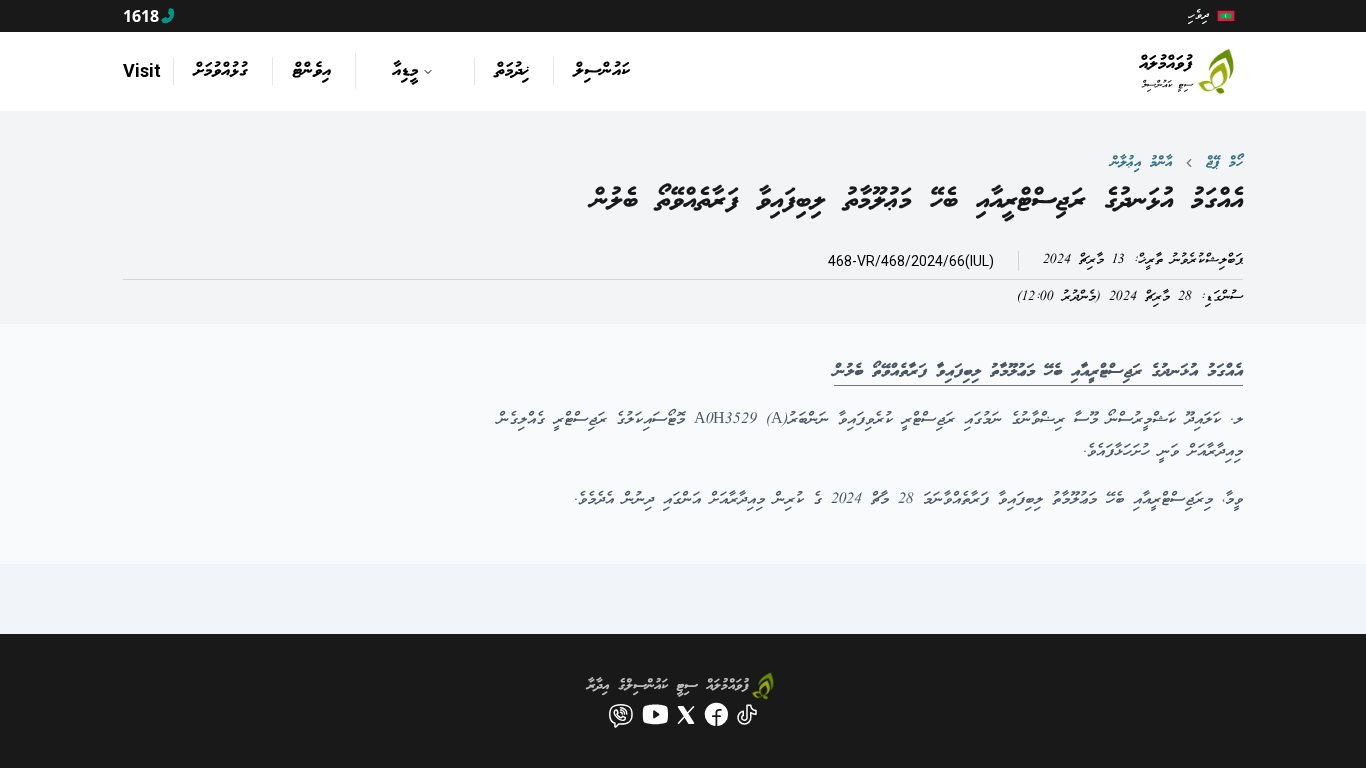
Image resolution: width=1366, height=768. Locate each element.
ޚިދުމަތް (512, 71)
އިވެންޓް (312, 71)
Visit (142, 70)
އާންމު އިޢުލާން (1141, 163)
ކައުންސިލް (602, 71)
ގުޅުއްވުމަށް (221, 71)
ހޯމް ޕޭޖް (1224, 163)
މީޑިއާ (405, 71)
